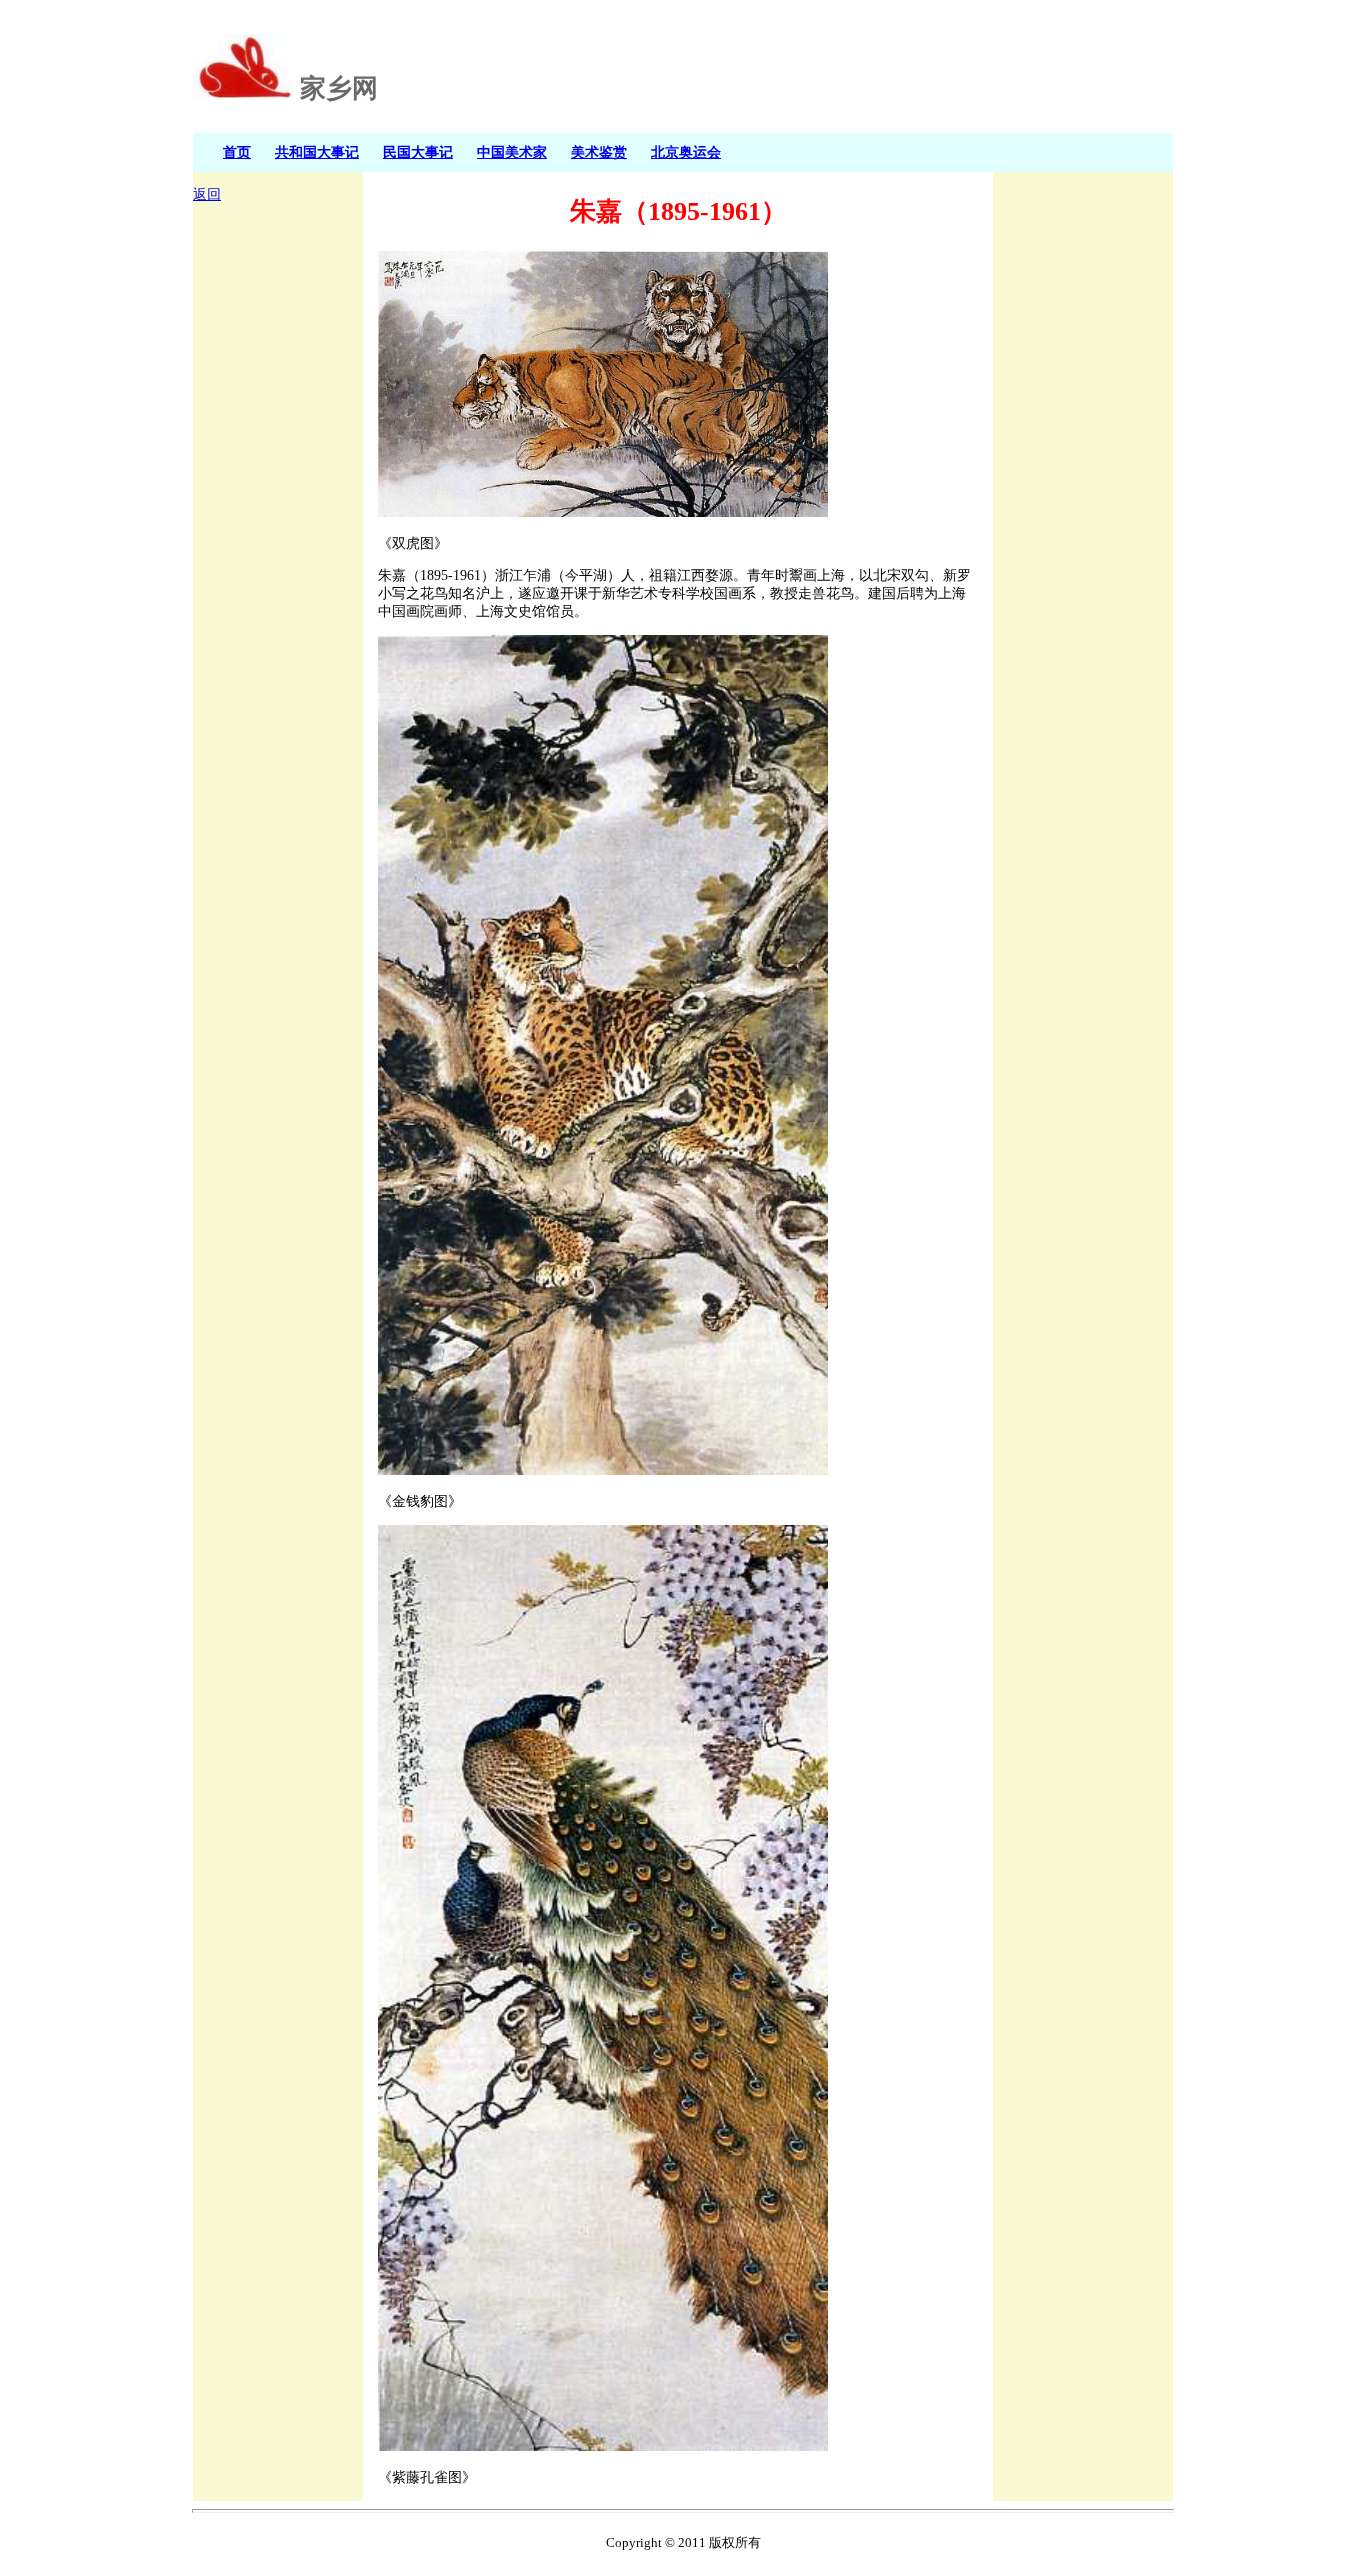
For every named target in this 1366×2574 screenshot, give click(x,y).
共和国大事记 (317, 152)
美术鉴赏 (599, 152)
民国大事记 (418, 152)
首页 (237, 152)
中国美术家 (512, 152)
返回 (207, 194)
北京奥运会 (686, 152)
